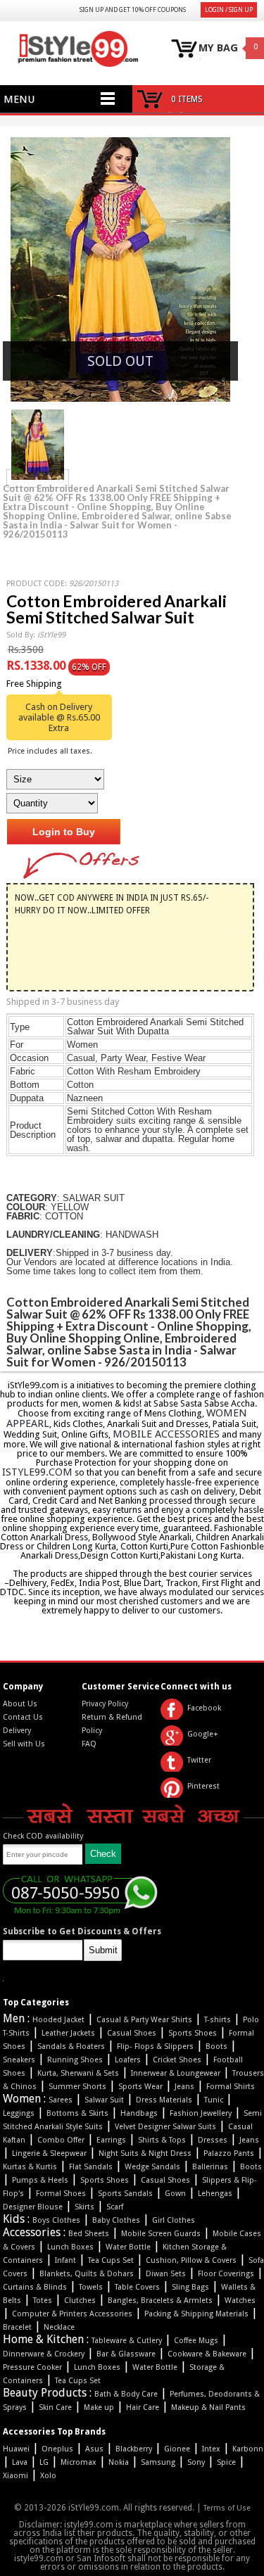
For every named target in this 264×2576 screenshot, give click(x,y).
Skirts (84, 2207)
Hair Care (143, 2407)
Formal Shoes (61, 2194)
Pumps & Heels (40, 2180)
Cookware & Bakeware (207, 2354)
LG (44, 2462)
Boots (216, 2047)
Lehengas (215, 2194)
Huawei (16, 2449)
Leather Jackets (68, 2033)
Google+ (203, 1734)
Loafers (128, 2060)
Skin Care (55, 2407)
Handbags (139, 2113)
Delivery (17, 1731)
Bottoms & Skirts (77, 2113)
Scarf (115, 2207)
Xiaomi (15, 2476)
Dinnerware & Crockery (44, 2354)
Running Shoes (75, 2060)
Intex (211, 2449)
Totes (43, 2301)
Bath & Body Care (126, 2394)
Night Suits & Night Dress (145, 2153)
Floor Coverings (226, 2274)
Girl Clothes (174, 2220)
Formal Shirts (231, 2087)
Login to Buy (64, 832)
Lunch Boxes (70, 2247)
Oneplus (57, 2449)
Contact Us (23, 1717)
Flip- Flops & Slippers (155, 2047)
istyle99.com (37, 1472)
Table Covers (137, 2287)
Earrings (111, 2140)
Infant (65, 2260)
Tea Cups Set (111, 2260)
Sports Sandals (125, 2194)
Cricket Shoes (177, 2060)
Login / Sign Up (229, 10)
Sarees (61, 2100)
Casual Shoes (132, 2033)
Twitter (199, 1760)
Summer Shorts (77, 2087)
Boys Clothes (56, 2220)
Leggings (19, 2113)
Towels (91, 2287)
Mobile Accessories (166, 1434)
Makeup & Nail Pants (208, 2407)
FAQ (89, 1744)
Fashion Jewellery (201, 2113)
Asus (94, 2449)
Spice (226, 2462)
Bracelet (17, 2327)
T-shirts (218, 2020)
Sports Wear (140, 2087)
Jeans (184, 2087)
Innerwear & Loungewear (176, 2073)
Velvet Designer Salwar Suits (165, 2127)
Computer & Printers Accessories (72, 2314)
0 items (187, 99)
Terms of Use (227, 2508)
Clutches (80, 2301)
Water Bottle (128, 2247)
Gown (175, 2194)
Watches (240, 2301)
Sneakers (19, 2060)
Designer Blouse (33, 2207)
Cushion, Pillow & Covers (191, 2260)
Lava (20, 2462)
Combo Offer (61, 2140)
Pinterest (203, 1786)
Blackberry (134, 2449)
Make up (99, 2407)
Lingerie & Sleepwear (49, 2153)
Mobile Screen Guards (161, 2234)
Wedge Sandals (152, 2167)
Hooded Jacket (58, 2020)
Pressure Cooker (32, 2367)
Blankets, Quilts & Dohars (87, 2274)
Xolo (48, 2476)
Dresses (213, 2140)
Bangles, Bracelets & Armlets (160, 2301)
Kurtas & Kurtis (30, 2167)
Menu (19, 99)
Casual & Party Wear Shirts (144, 2020)
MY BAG (218, 48)
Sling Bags (190, 2287)
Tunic (214, 2100)
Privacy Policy (105, 1704)
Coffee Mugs (196, 2341)
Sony (196, 2462)
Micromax (78, 2462)
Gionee (177, 2449)
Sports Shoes (193, 2033)
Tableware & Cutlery (127, 2341)
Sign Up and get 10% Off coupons (133, 10)
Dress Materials (164, 2100)
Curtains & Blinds (35, 2287)
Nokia (119, 2462)
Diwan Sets (166, 2274)
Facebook (204, 1708)
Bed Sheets (89, 2234)
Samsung (158, 2462)
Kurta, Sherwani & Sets (78, 2073)
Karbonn (248, 2449)
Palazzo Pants (229, 2153)
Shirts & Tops (162, 2140)
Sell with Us (24, 1744)
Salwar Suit (104, 2100)
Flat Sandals (91, 2167)
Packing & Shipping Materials (196, 2314)
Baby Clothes (116, 2220)
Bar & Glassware (126, 2354)
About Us (20, 1704)
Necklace (59, 2327)
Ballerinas (210, 2167)
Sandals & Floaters (71, 2047)
